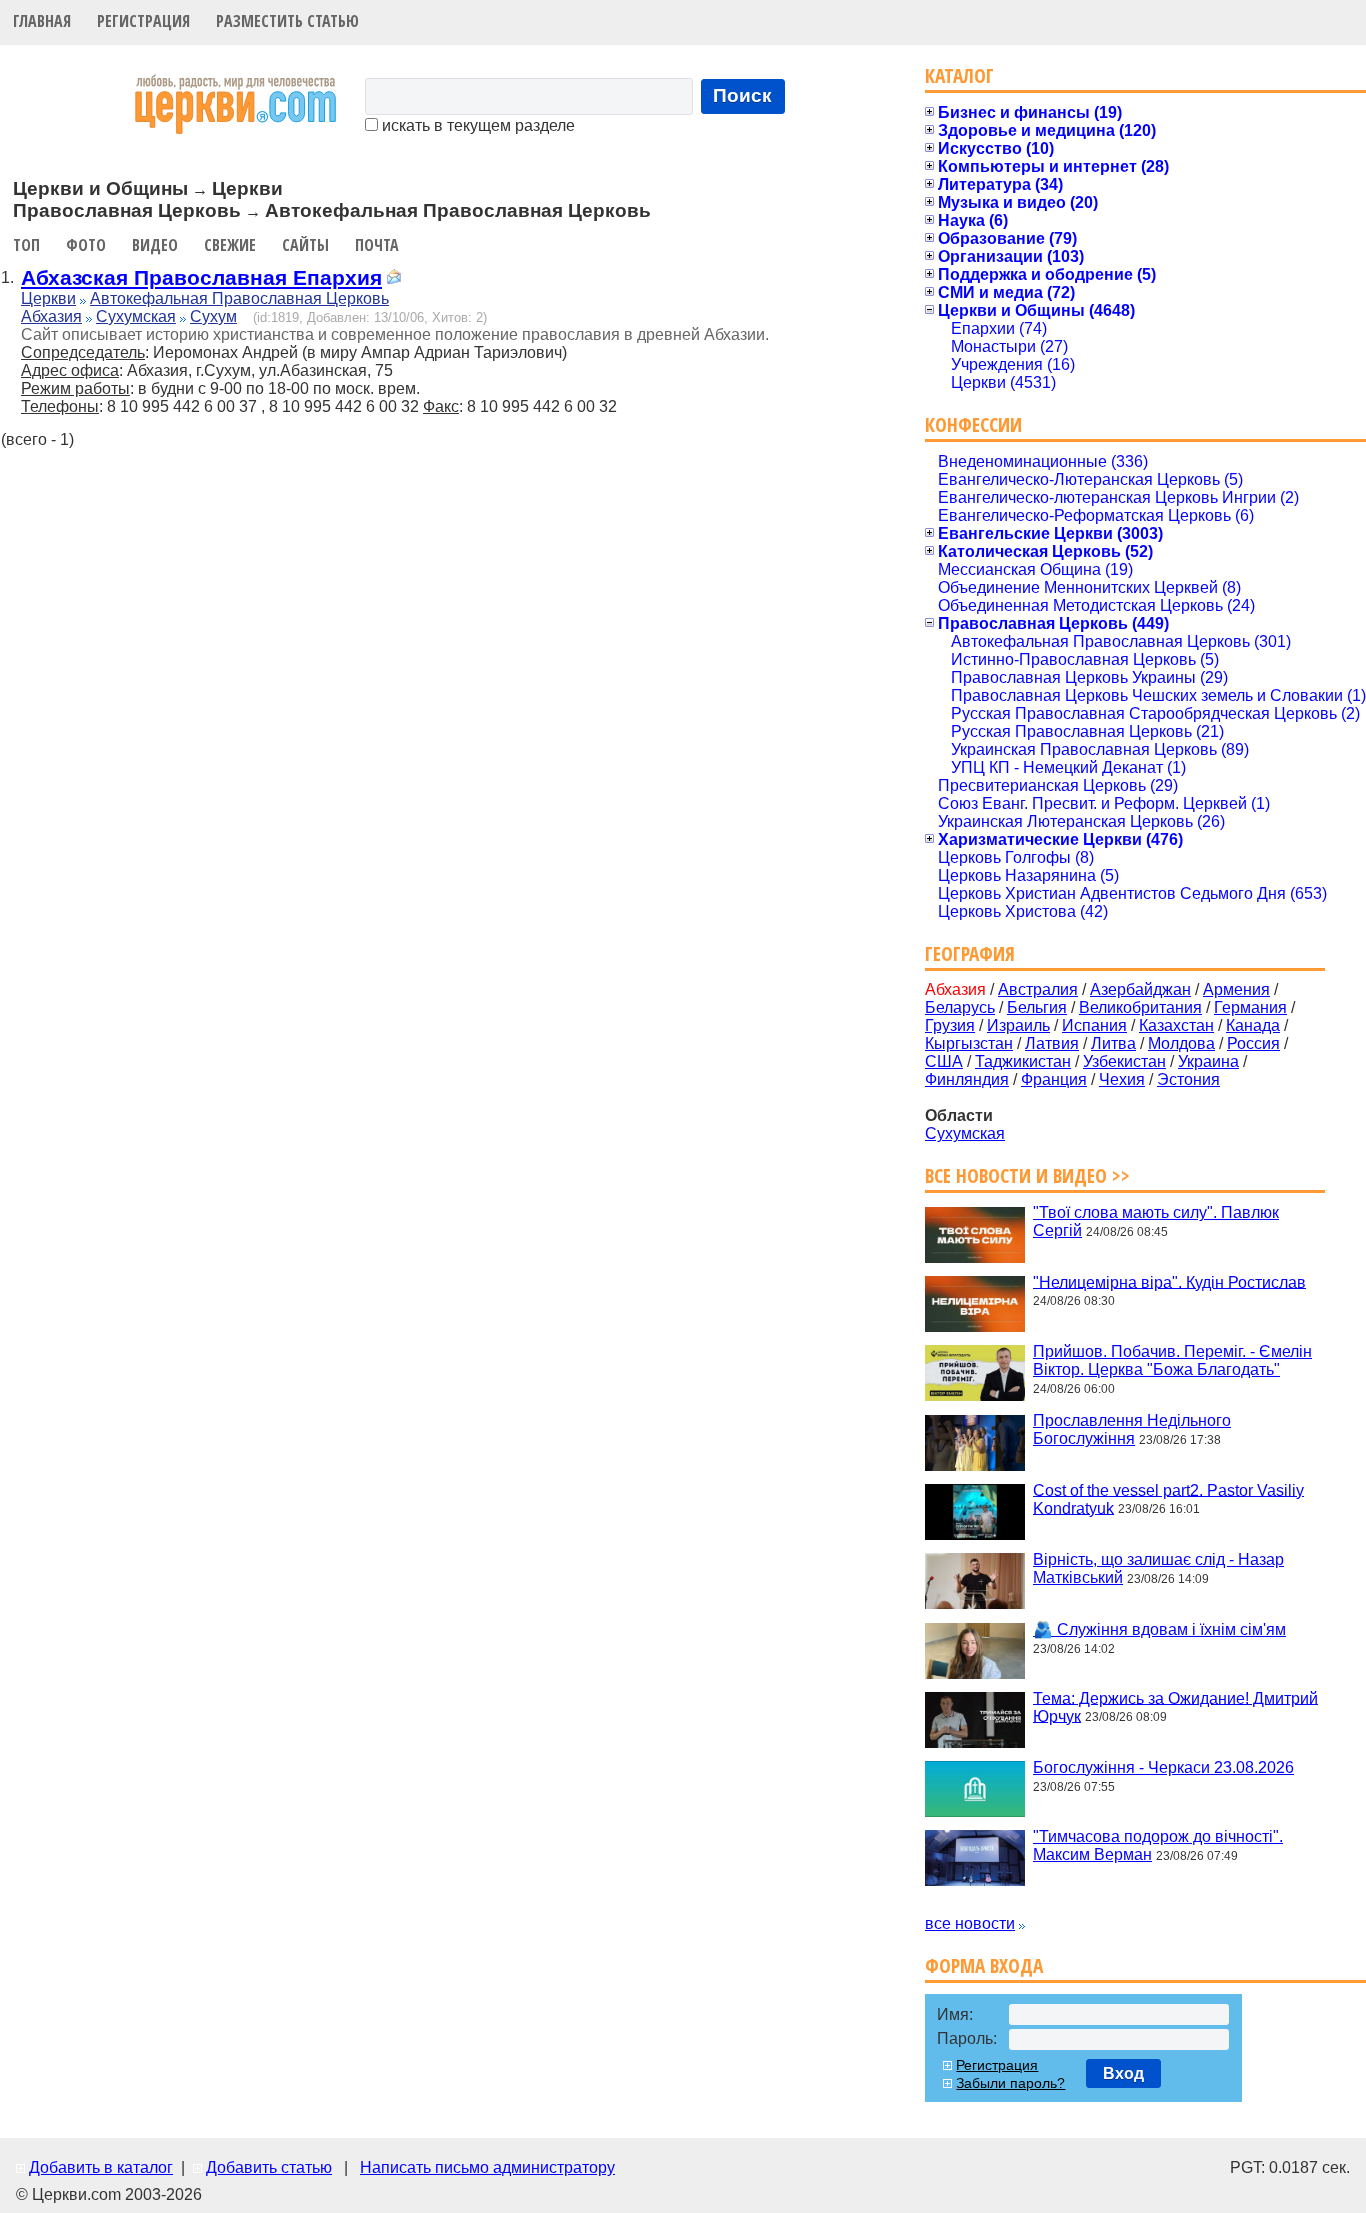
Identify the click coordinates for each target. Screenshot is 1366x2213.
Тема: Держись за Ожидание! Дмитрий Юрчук (1175, 1706)
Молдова (1181, 1043)
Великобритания (1140, 1007)
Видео (155, 245)
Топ (26, 245)
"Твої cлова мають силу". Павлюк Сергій (1156, 1221)
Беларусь (960, 1007)
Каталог (959, 75)
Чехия (1122, 1079)
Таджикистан (1023, 1061)
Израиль (1018, 1025)
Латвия (1052, 1043)
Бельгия (1037, 1007)
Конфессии (973, 424)
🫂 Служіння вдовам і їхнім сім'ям (1159, 1629)
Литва (1113, 1043)
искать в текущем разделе (476, 125)
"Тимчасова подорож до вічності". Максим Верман (1158, 1845)
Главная (42, 21)
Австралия (1038, 989)
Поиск (742, 95)
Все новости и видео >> (1027, 1175)
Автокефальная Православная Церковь (239, 298)
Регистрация (143, 21)
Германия (1250, 1007)
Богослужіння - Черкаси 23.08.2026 (1163, 1767)
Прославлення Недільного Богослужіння (1132, 1429)
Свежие (230, 245)
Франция (1054, 1079)
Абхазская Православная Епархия (201, 277)
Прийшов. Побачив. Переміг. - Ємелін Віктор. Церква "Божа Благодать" (1172, 1360)
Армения (1236, 989)
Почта (377, 245)
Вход (1123, 2073)
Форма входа (984, 1965)
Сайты (305, 245)
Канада (1253, 1025)
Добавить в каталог (101, 2167)
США (944, 1061)
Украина (1208, 1061)
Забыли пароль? (1010, 2083)
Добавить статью (269, 2167)
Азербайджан (1140, 989)
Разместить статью (287, 21)
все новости (970, 1923)
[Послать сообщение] (394, 279)
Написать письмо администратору (487, 2167)
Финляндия (967, 1079)
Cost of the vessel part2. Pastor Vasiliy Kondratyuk (1168, 1498)
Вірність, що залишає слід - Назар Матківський (1158, 1568)
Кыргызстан (969, 1043)
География (970, 953)
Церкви (48, 298)
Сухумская (136, 316)
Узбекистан (1124, 1061)
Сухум (213, 316)
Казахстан (1176, 1025)
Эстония (1188, 1079)
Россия (1253, 1043)
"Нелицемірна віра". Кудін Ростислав (1169, 1281)
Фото (86, 245)
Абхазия (51, 316)
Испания (1094, 1025)
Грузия (950, 1025)
